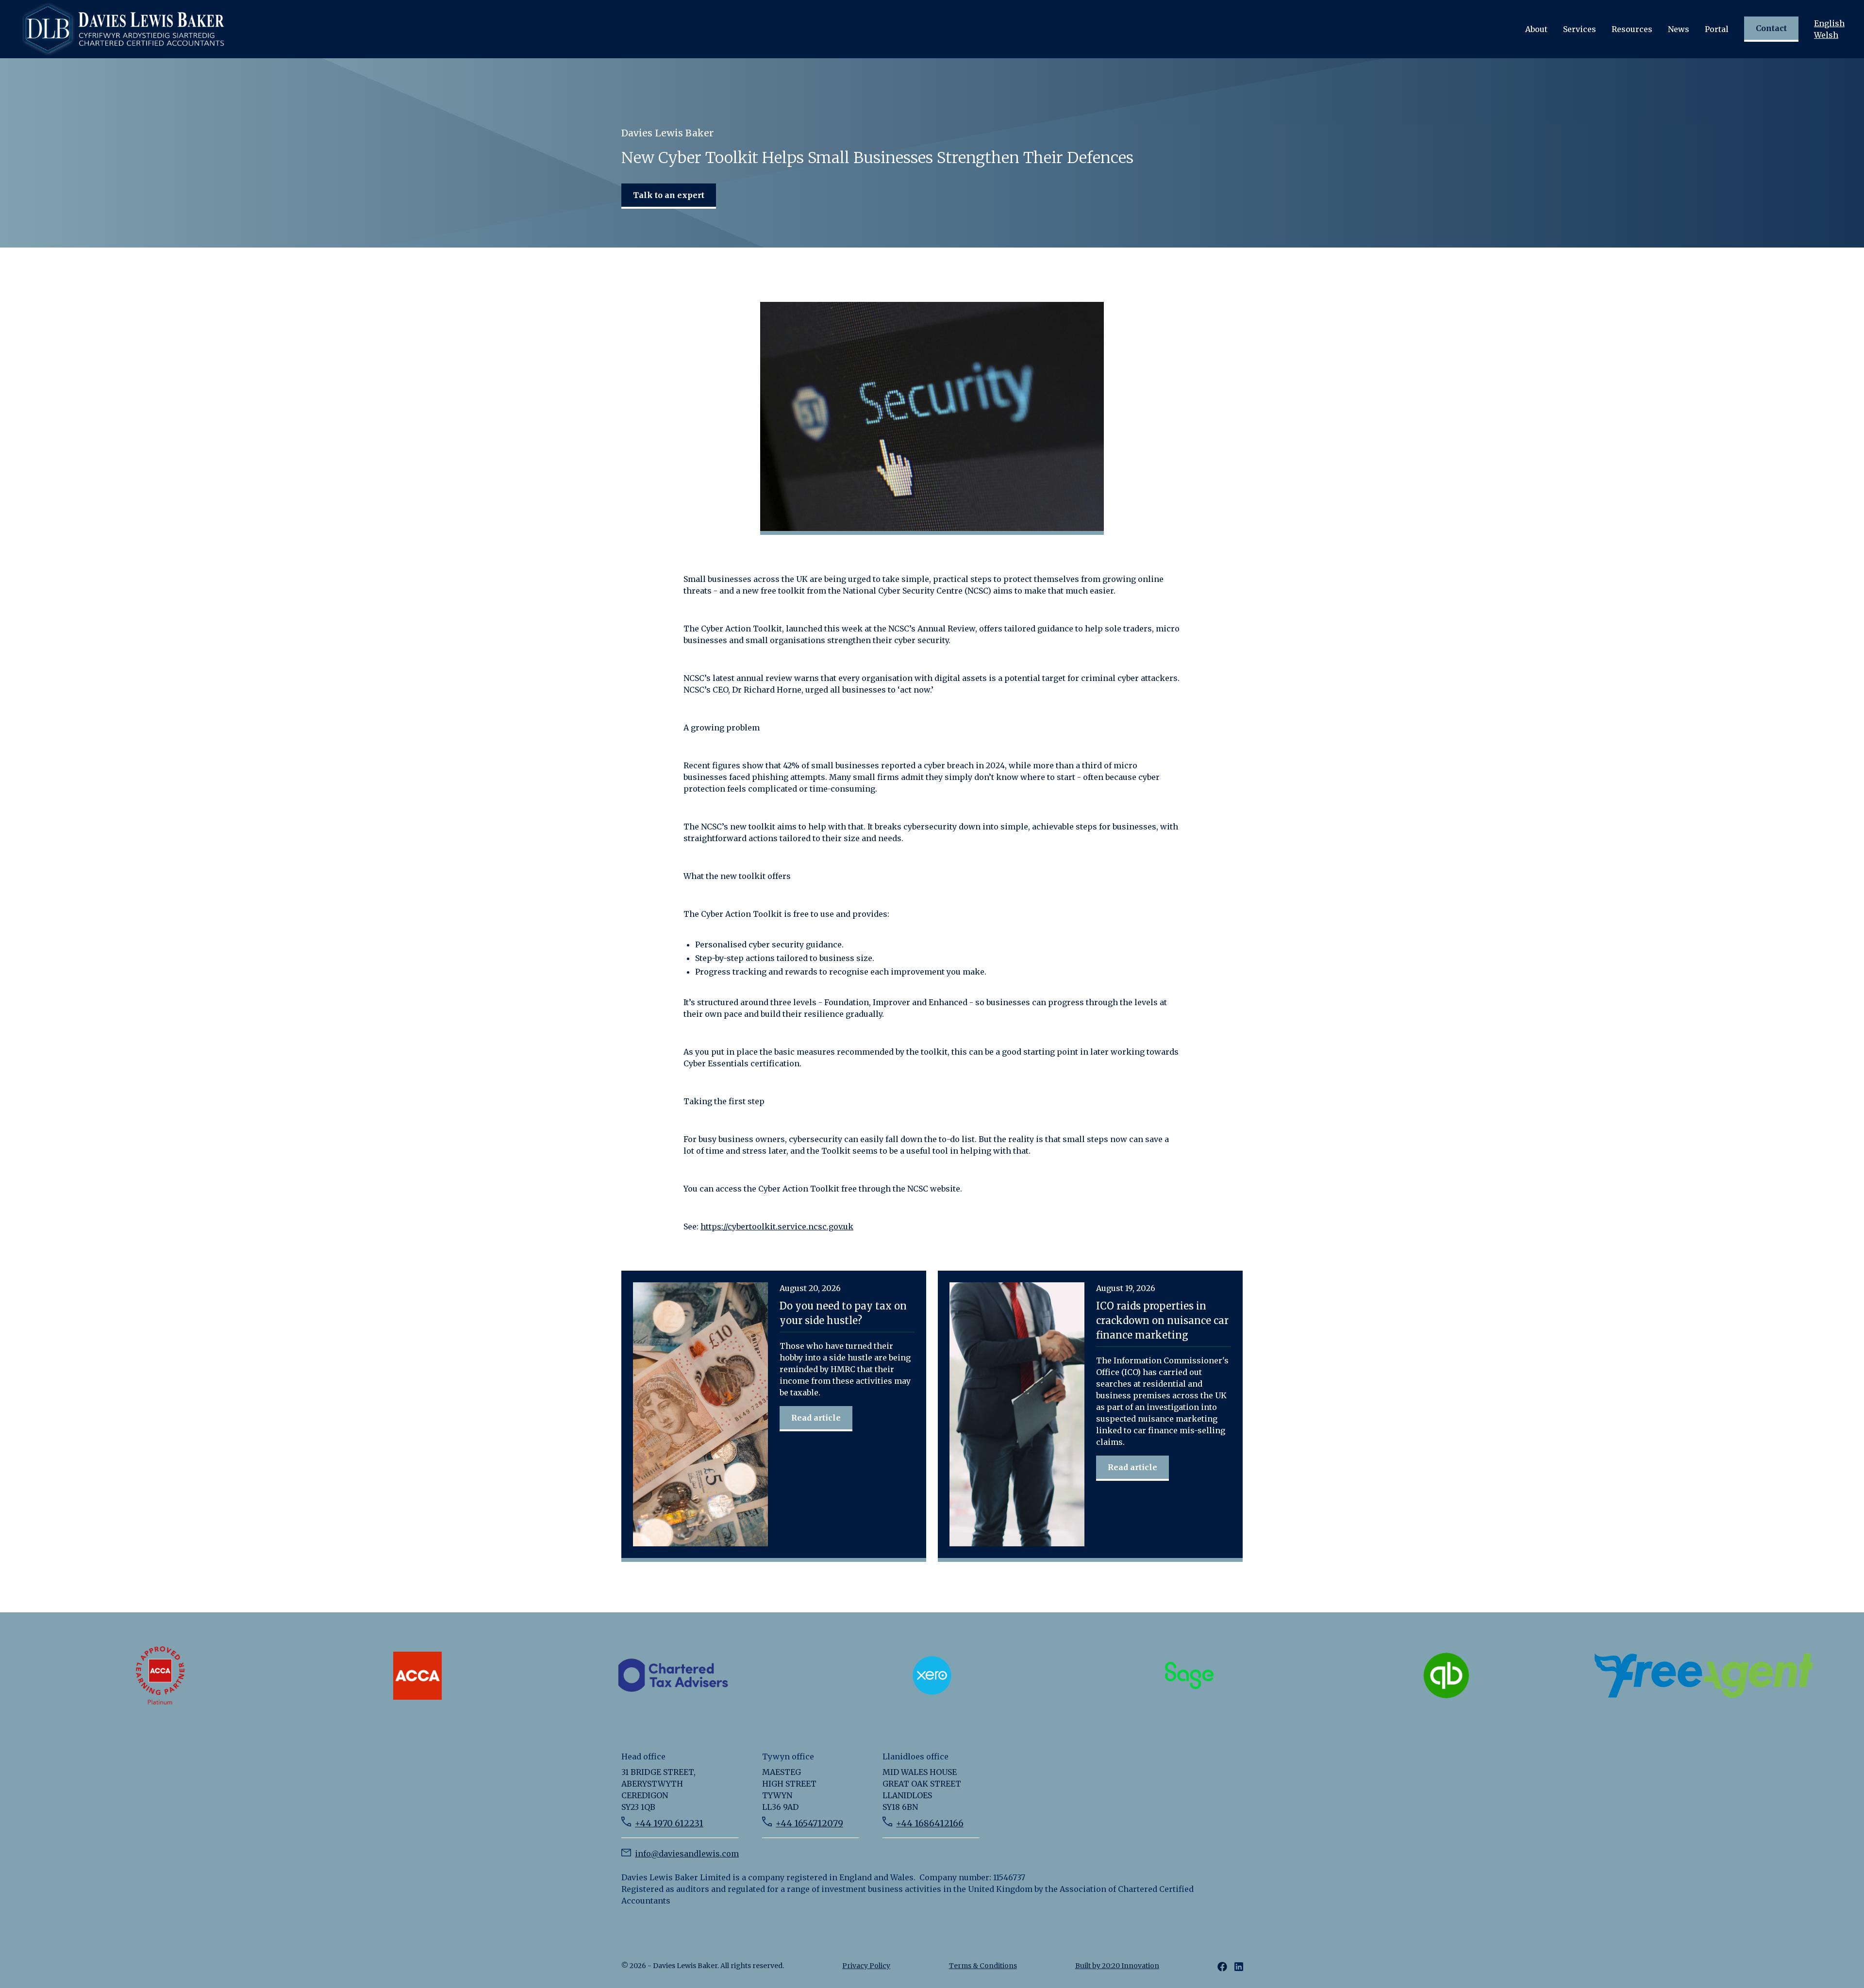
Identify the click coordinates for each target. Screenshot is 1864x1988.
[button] (1536, 29)
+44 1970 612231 (669, 1823)
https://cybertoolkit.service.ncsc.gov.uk (777, 1226)
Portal (1717, 29)
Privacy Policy (866, 1966)
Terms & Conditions (983, 1966)
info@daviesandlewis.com (687, 1854)
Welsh (1826, 35)
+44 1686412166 (930, 1823)
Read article (816, 1418)
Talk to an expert (669, 195)
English (1829, 23)
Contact (1771, 28)
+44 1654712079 (809, 1823)
